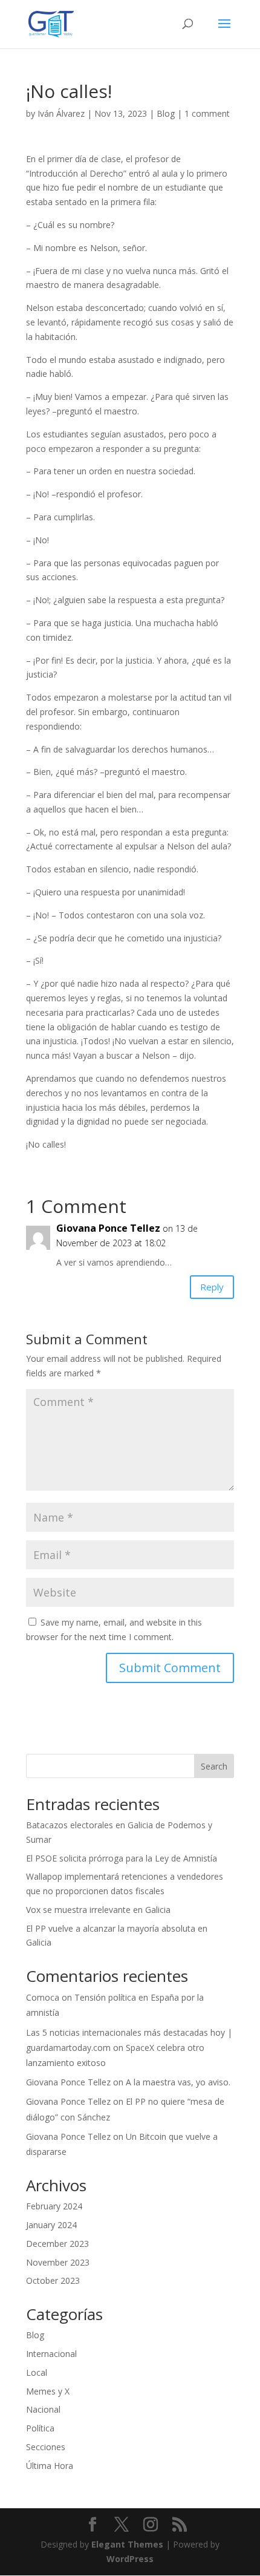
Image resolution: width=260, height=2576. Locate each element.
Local (37, 2372)
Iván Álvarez (61, 113)
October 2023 (53, 2280)
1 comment (207, 113)
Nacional (43, 2409)
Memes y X (48, 2391)
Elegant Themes (127, 2544)
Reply (212, 1287)
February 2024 (54, 2206)
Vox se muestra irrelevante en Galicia (98, 1910)
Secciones (46, 2447)
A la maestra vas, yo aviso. (178, 2082)
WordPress (130, 2559)
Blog (166, 113)
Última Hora (50, 2466)
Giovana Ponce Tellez (108, 1228)
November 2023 (58, 2262)
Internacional (51, 2354)
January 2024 (51, 2225)
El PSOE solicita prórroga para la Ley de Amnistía (122, 1858)
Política (40, 2428)
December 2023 (57, 2244)
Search (214, 1766)
